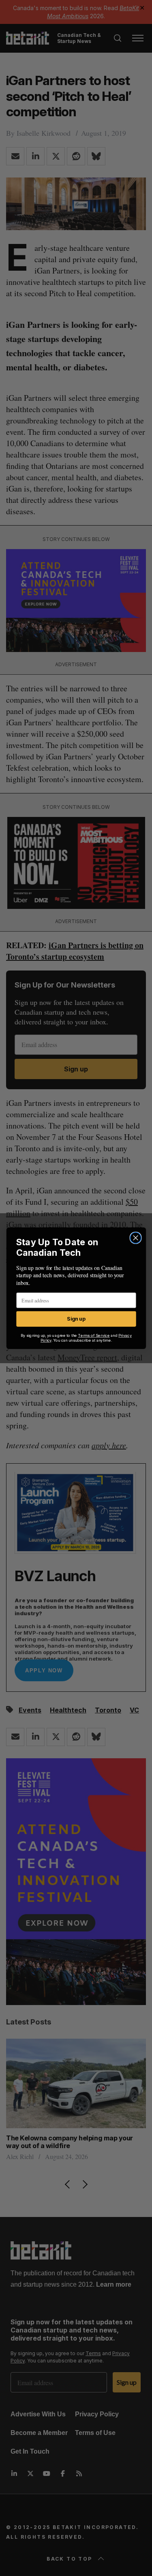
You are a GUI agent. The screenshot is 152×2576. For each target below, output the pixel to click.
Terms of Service (94, 1335)
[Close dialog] (136, 1238)
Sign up (76, 1319)
